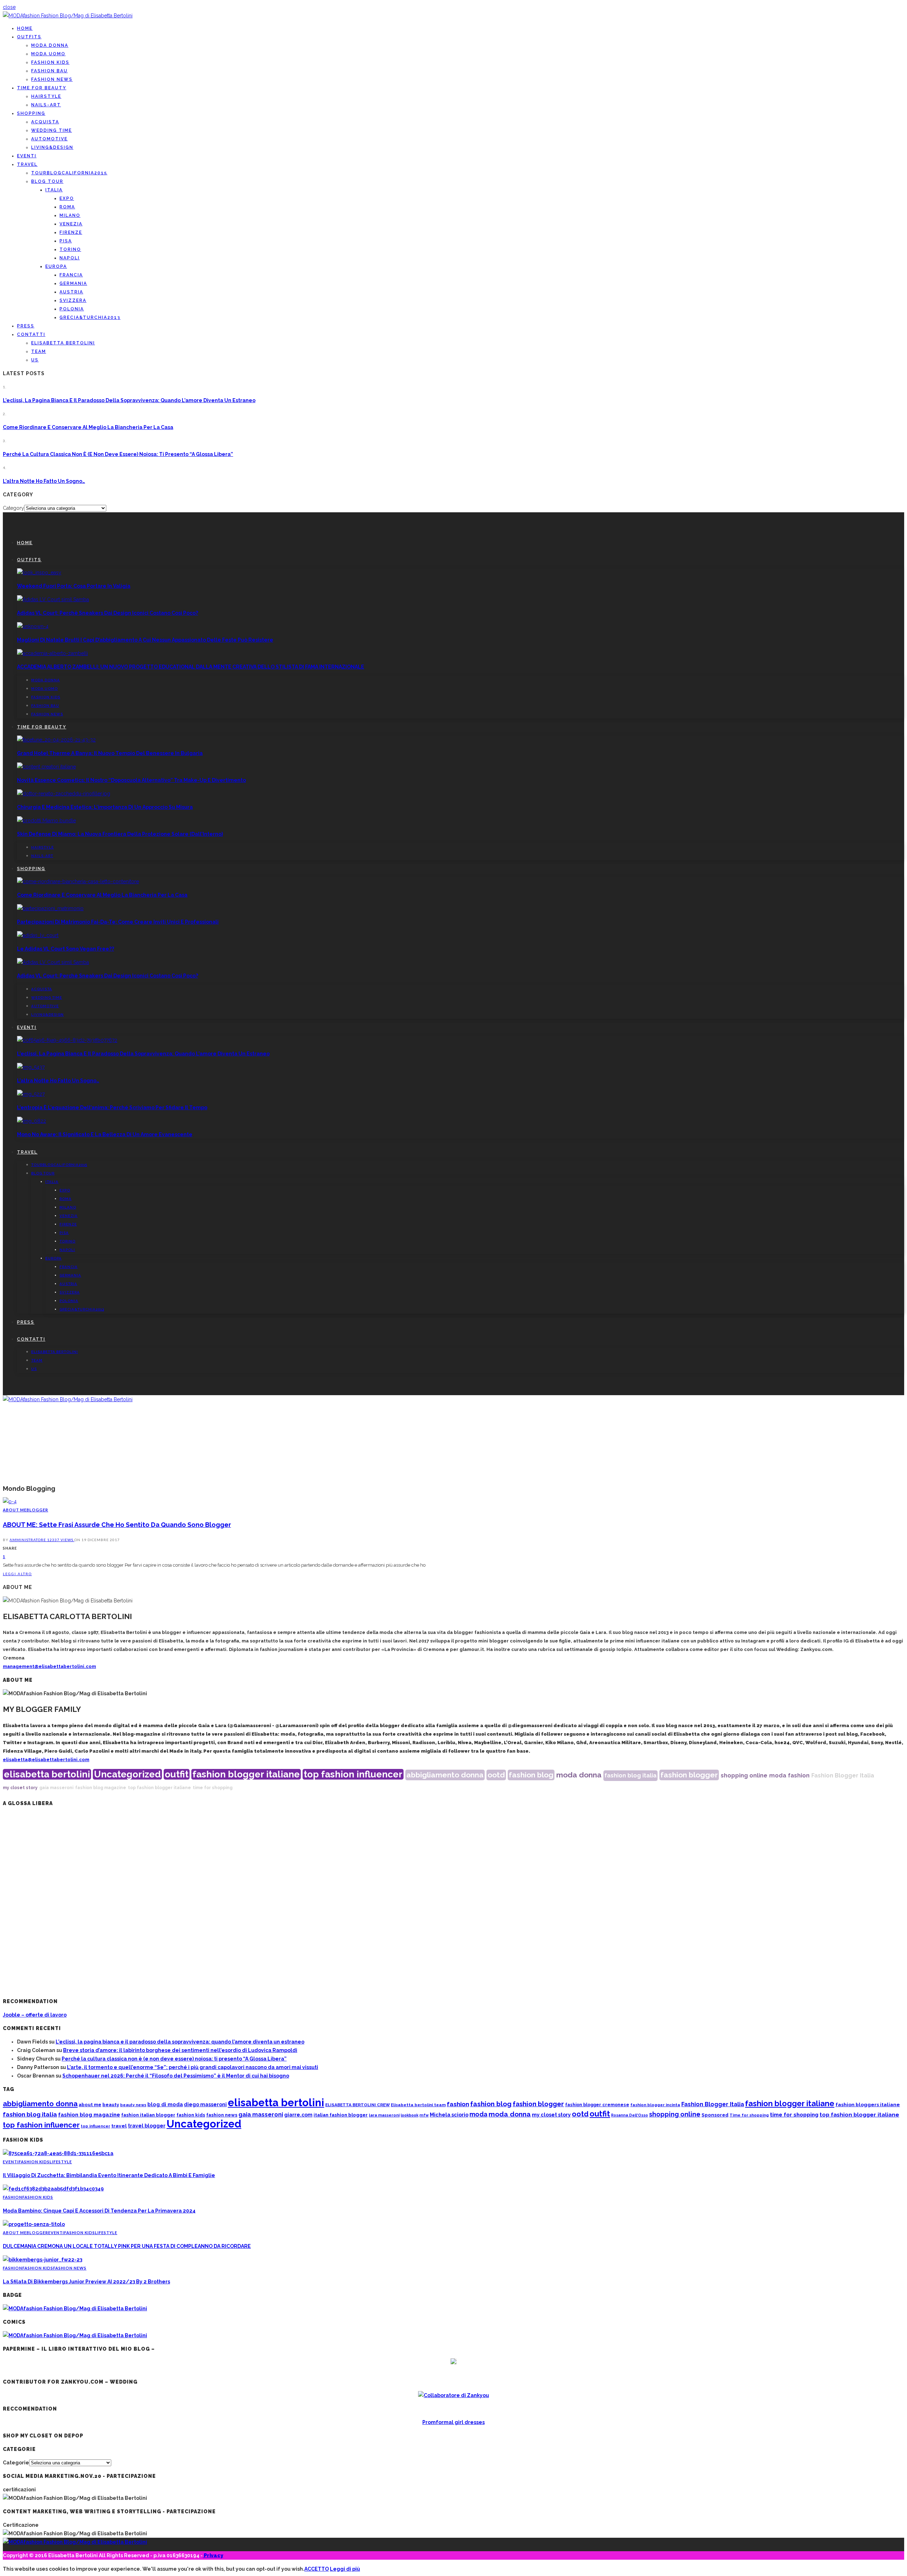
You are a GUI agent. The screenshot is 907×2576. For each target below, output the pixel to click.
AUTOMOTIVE (49, 139)
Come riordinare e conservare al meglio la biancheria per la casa (88, 427)
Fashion (13, 2197)
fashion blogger (689, 1775)
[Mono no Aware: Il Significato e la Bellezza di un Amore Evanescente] (32, 1121)
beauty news (133, 2105)
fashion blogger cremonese (597, 2105)
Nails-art (46, 105)
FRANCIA (71, 275)
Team (39, 351)
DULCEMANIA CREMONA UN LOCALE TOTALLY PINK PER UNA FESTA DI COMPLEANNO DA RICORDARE (127, 2246)
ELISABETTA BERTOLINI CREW (357, 2105)
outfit (177, 1774)
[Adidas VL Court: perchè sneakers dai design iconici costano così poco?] (53, 599)
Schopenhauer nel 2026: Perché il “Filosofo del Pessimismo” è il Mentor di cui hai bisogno (176, 2076)
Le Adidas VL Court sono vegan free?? (66, 949)
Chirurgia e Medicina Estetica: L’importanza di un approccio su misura (105, 807)
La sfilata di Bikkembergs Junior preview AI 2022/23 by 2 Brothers (86, 2282)
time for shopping (213, 1788)
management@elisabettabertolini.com (49, 1666)
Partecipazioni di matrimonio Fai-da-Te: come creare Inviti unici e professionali (118, 922)
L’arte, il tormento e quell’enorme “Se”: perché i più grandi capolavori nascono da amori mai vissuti (193, 2067)
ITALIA (54, 190)
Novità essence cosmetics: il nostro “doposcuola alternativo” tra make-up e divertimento (131, 780)
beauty (111, 2105)
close (9, 7)
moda (778, 1775)
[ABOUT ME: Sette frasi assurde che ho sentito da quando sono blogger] (10, 1501)
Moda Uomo (48, 54)
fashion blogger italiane (246, 1774)
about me (90, 2105)
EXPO (67, 198)
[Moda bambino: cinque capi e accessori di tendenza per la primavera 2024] (53, 2189)
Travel (27, 164)
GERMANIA (73, 283)
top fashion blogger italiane (159, 1788)
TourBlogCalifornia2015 (69, 173)
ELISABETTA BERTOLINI (63, 343)
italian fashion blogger (341, 2115)
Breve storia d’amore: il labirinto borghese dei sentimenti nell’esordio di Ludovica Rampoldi (180, 2050)
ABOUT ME (15, 1510)
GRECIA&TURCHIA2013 (90, 317)
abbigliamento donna (445, 1775)
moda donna (579, 1775)
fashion (799, 1775)
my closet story (20, 1788)
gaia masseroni (56, 1788)
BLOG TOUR (47, 181)
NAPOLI (70, 258)
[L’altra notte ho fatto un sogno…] (31, 1067)
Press (26, 326)
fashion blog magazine (101, 1788)
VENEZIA (71, 224)
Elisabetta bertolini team (418, 2105)
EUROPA (56, 266)
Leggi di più (345, 2569)
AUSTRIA (71, 292)
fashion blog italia (630, 1775)
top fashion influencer (353, 1774)
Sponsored (715, 2115)
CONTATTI (31, 334)
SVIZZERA (73, 300)
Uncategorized (127, 1774)
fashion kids (191, 2115)
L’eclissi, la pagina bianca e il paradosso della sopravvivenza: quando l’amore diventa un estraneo (129, 400)
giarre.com (298, 2115)
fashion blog (531, 1775)
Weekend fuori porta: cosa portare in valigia (74, 586)
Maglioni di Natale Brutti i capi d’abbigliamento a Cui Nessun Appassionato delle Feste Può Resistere (145, 640)
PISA (66, 241)
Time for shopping (749, 2115)
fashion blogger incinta (655, 2105)
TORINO (70, 249)
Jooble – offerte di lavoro (35, 2015)
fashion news (222, 2115)
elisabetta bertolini (47, 1774)
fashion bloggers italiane (868, 2104)
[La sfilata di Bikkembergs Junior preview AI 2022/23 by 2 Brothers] (43, 2260)
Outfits (29, 37)
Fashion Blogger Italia (843, 1775)
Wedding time (52, 130)
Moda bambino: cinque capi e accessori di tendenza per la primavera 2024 (99, 2211)
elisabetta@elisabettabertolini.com (46, 1760)
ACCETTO (317, 2569)
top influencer (95, 2126)
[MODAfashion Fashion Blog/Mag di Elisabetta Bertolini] (68, 16)
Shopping (31, 113)
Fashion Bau (49, 71)
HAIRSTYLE (46, 96)
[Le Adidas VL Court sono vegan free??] (38, 935)
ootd (496, 1775)
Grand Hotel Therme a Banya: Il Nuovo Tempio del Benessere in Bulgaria (110, 753)
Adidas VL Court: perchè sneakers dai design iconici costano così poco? (108, 613)
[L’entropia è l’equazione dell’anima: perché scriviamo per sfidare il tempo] (31, 1094)
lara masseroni (384, 2115)
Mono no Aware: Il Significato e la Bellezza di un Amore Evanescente (105, 1134)
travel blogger (147, 2126)
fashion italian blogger (148, 2115)
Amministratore (28, 1540)
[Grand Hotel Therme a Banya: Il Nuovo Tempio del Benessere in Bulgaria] (56, 740)
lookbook (410, 2115)
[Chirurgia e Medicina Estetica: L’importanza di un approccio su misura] (64, 794)
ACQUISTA (45, 122)
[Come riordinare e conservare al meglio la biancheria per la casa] (78, 881)
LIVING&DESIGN (52, 147)
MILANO (70, 215)
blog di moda (165, 2104)
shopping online (744, 1775)
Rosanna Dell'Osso (630, 2115)
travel (119, 2126)
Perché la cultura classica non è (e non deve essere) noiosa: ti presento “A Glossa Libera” (118, 454)
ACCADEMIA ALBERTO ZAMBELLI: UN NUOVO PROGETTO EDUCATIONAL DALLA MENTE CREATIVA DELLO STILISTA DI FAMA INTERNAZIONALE (191, 667)
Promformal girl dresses (453, 2422)
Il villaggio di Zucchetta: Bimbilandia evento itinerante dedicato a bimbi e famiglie (109, 2175)
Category (13, 508)
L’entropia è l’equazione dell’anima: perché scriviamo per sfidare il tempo (112, 1107)
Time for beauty (42, 88)
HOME (25, 28)
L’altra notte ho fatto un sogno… (44, 481)
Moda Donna (50, 45)
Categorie (16, 2463)
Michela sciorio (449, 2115)
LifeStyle (61, 2162)
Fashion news (52, 79)
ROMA (67, 207)
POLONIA (72, 309)
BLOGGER (37, 1510)
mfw (424, 2115)
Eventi (27, 156)
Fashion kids (50, 62)
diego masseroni (205, 2104)
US (35, 360)
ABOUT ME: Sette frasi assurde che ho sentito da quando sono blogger (117, 1525)
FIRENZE (71, 232)
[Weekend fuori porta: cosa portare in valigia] (39, 573)
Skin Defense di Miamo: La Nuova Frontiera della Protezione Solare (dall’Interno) (120, 834)
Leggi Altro (17, 1574)
